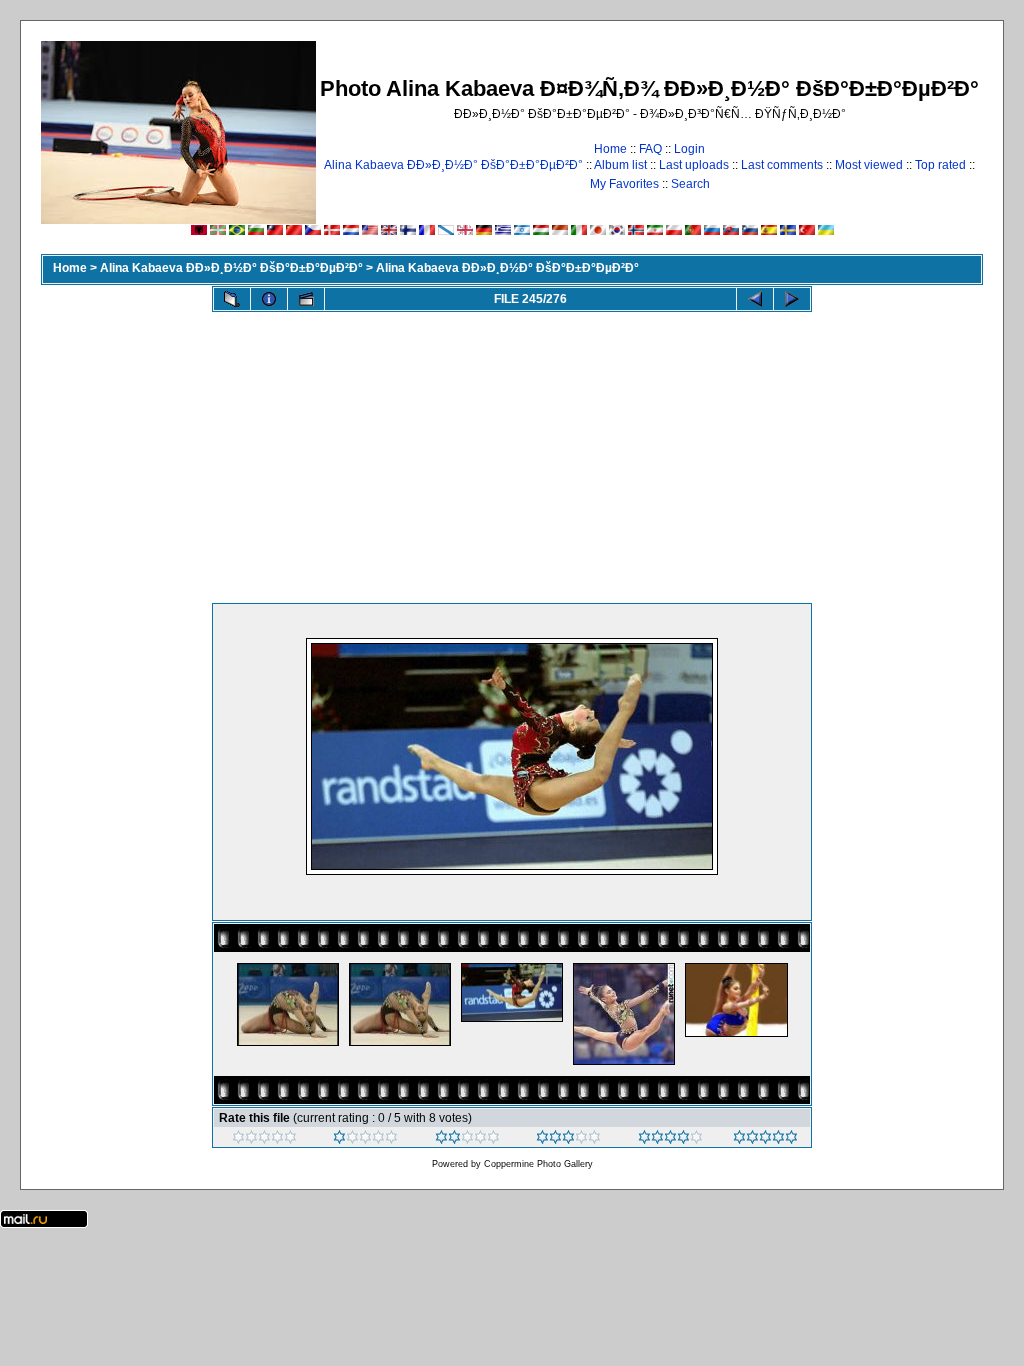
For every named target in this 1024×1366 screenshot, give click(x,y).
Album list (620, 165)
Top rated (940, 165)
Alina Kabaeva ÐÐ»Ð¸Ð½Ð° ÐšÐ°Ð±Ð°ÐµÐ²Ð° (453, 165)
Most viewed (869, 165)
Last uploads (694, 165)
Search (690, 184)
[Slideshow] (306, 299)
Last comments (782, 165)
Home (610, 149)
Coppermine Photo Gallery (538, 1164)
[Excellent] (670, 1140)
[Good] (568, 1140)
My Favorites (624, 184)
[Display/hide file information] (269, 299)
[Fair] (467, 1140)
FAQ (650, 149)
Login (689, 149)
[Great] (765, 1140)
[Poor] (365, 1140)
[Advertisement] (512, 453)
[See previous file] (755, 299)
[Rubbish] (264, 1140)
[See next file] (792, 299)
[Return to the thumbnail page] (232, 299)
